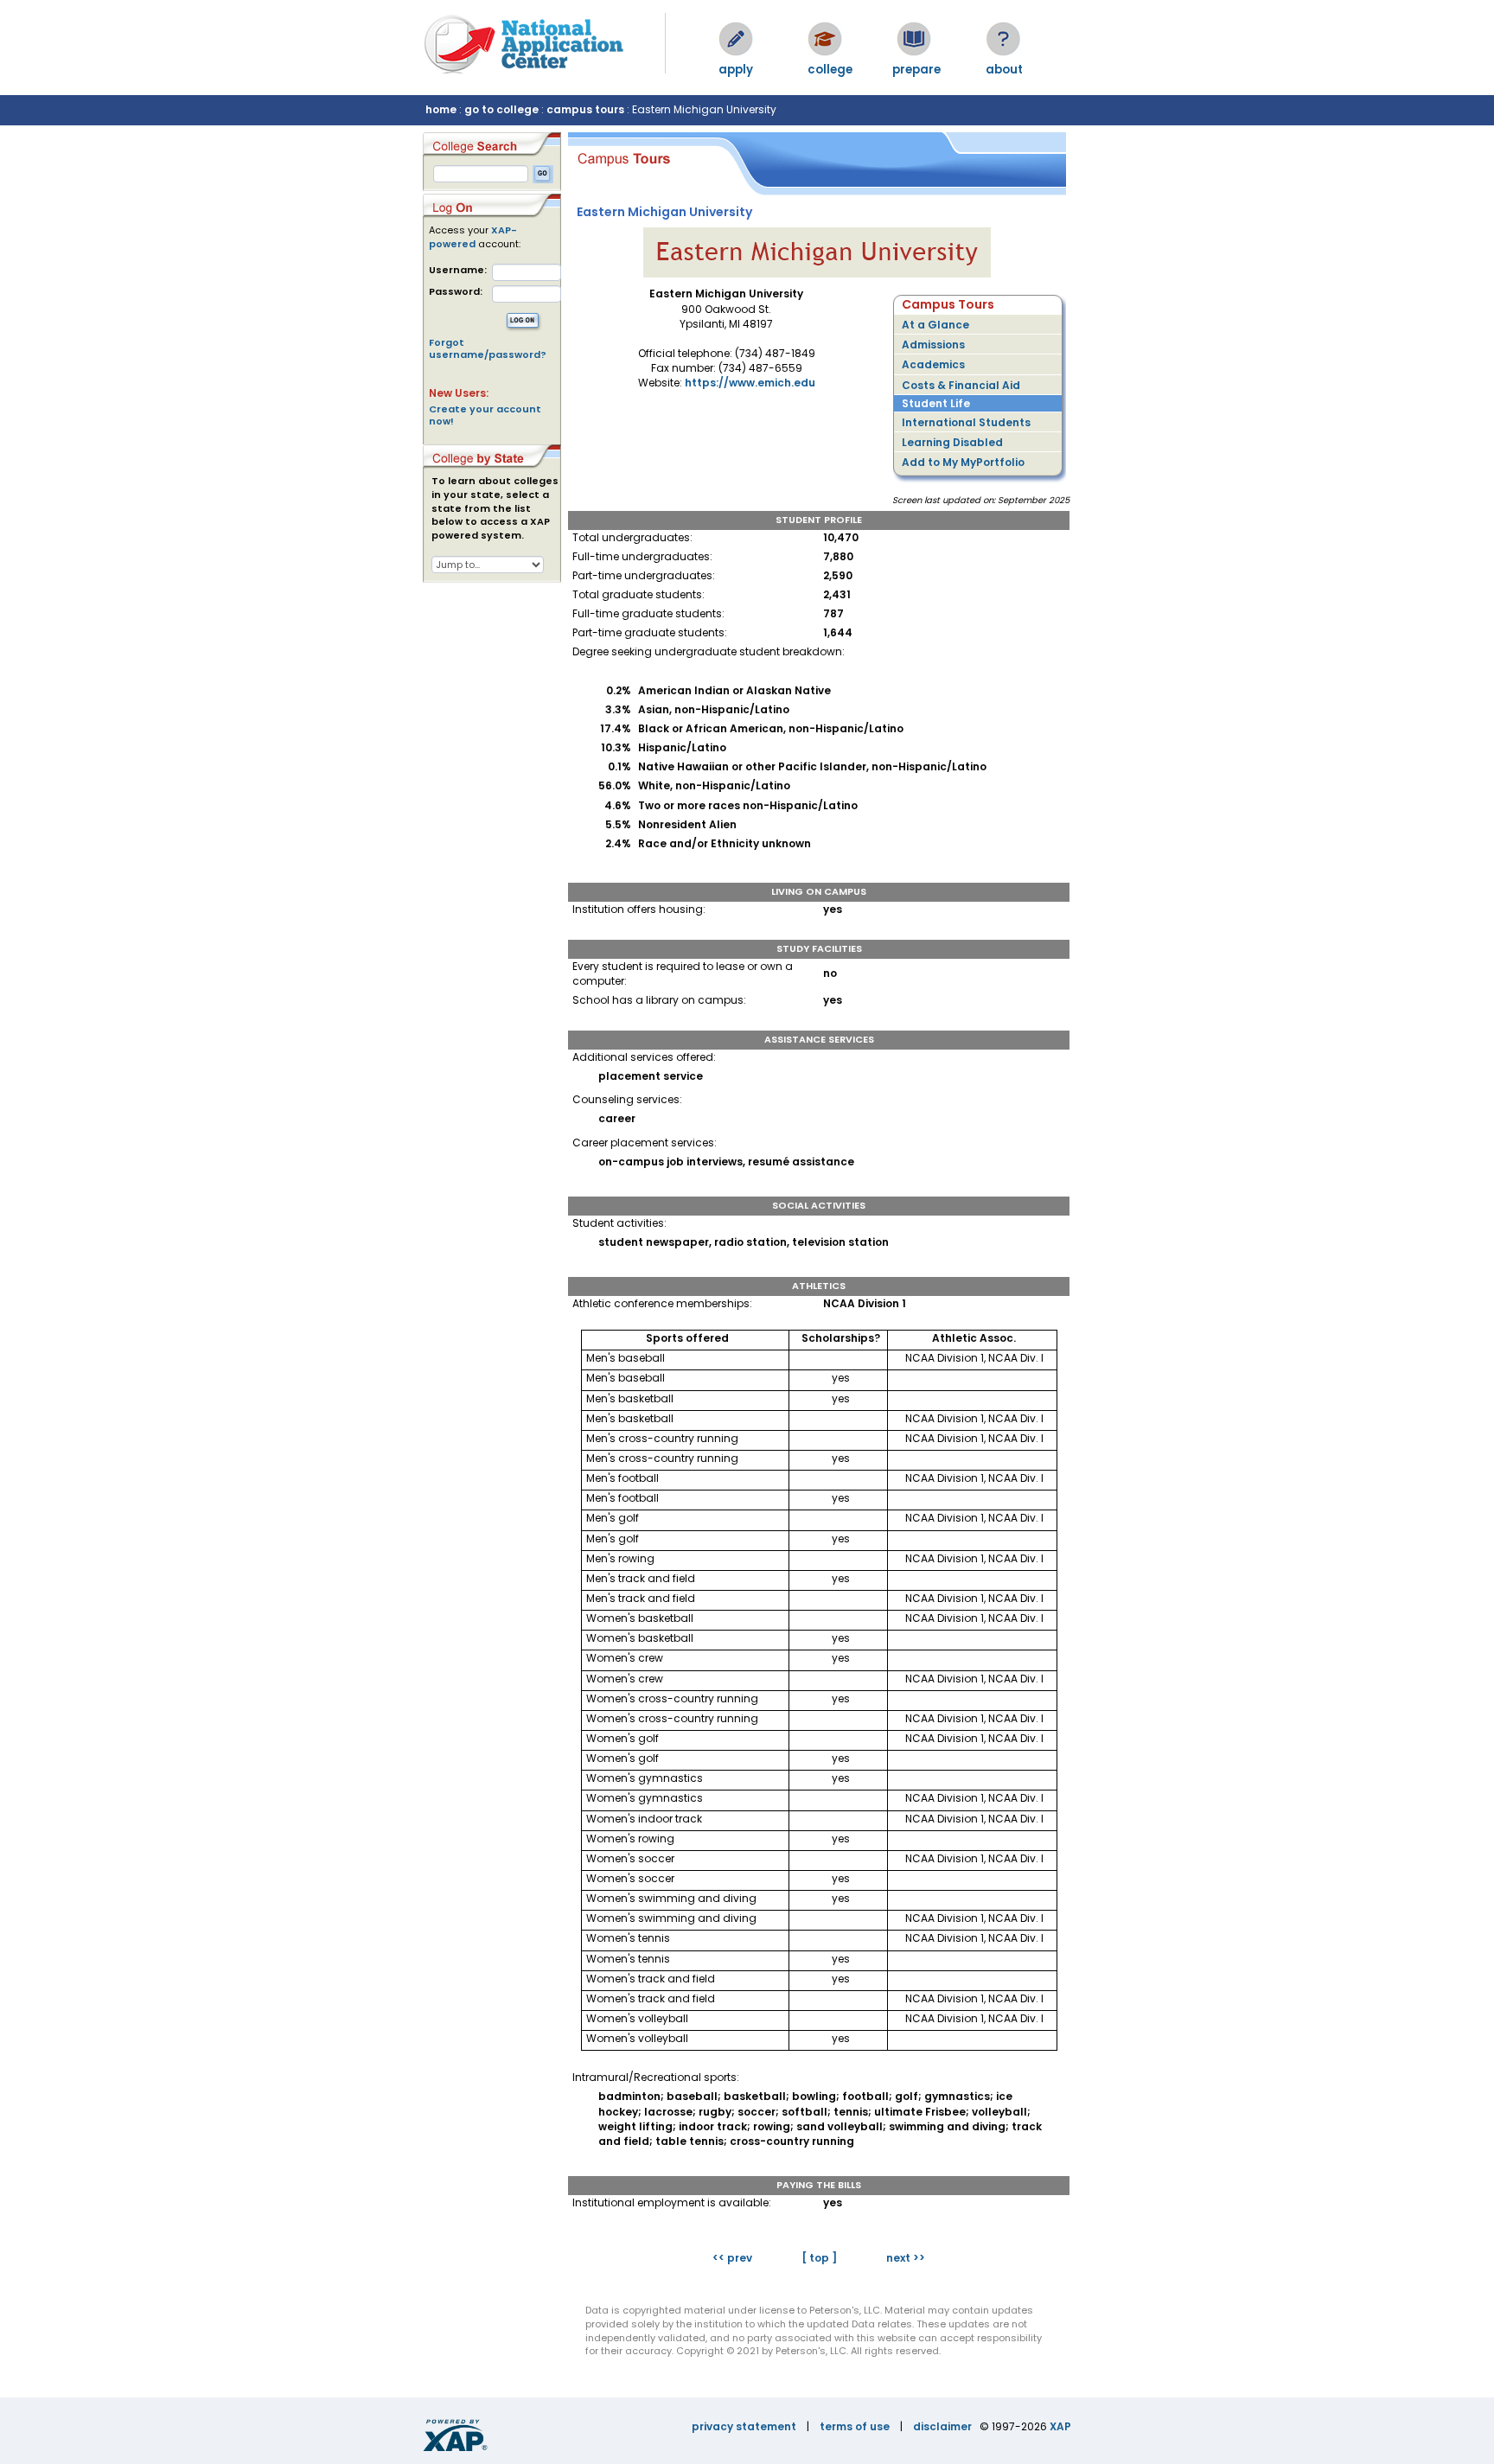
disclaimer (942, 2426)
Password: (456, 292)
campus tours (585, 109)
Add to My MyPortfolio (963, 462)
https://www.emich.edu (750, 383)
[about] (1003, 39)
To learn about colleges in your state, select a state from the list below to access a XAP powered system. (495, 508)
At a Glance (935, 325)
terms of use (855, 2426)
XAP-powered (473, 237)
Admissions (933, 345)
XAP (1060, 2426)
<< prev (732, 2258)
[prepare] (914, 39)
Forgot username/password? (488, 348)
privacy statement (744, 2426)
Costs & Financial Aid (961, 385)
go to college (501, 109)
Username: (458, 270)
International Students (966, 422)
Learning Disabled (952, 442)
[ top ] (819, 2258)
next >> (906, 2258)
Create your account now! (485, 415)
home (441, 109)
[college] (825, 39)
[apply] (736, 39)
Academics (933, 364)
